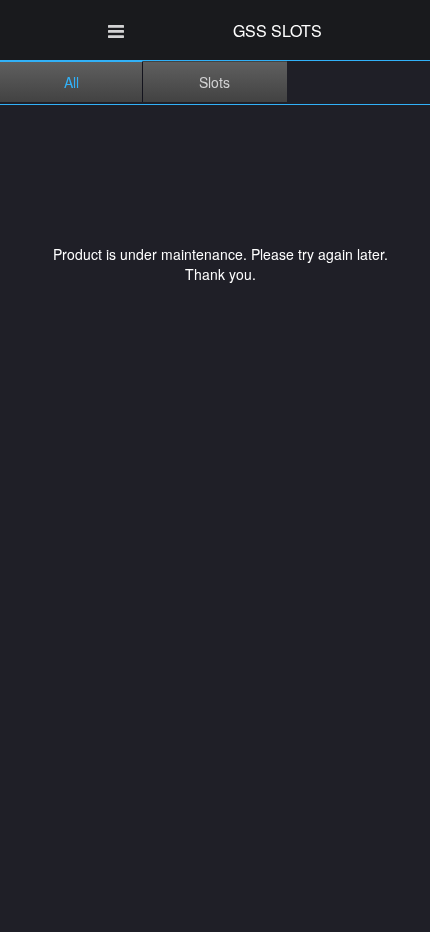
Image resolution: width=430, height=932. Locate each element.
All (71, 82)
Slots (214, 82)
